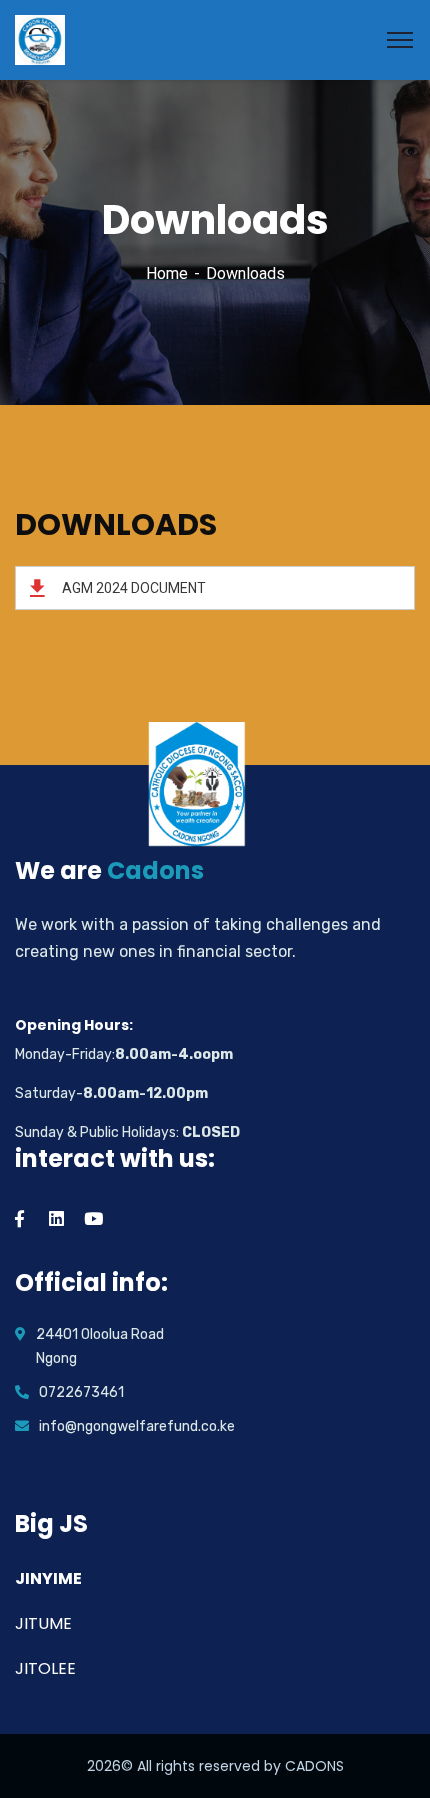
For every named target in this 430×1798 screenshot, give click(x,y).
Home (167, 273)
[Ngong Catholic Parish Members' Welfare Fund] (40, 38)
